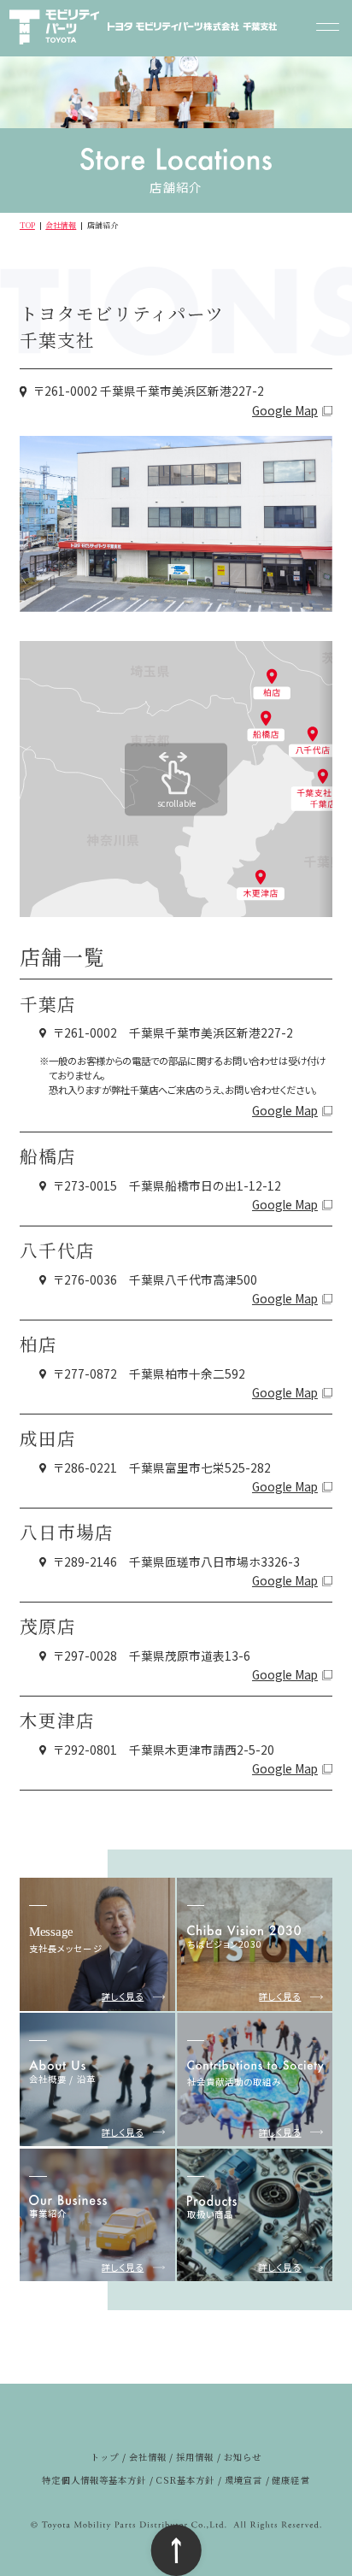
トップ (105, 2457)
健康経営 (290, 2480)
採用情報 (195, 2457)
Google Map (285, 411)
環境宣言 (243, 2480)
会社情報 (61, 225)
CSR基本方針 (185, 2480)
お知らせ (243, 2457)
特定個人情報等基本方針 (94, 2480)
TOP (27, 225)
